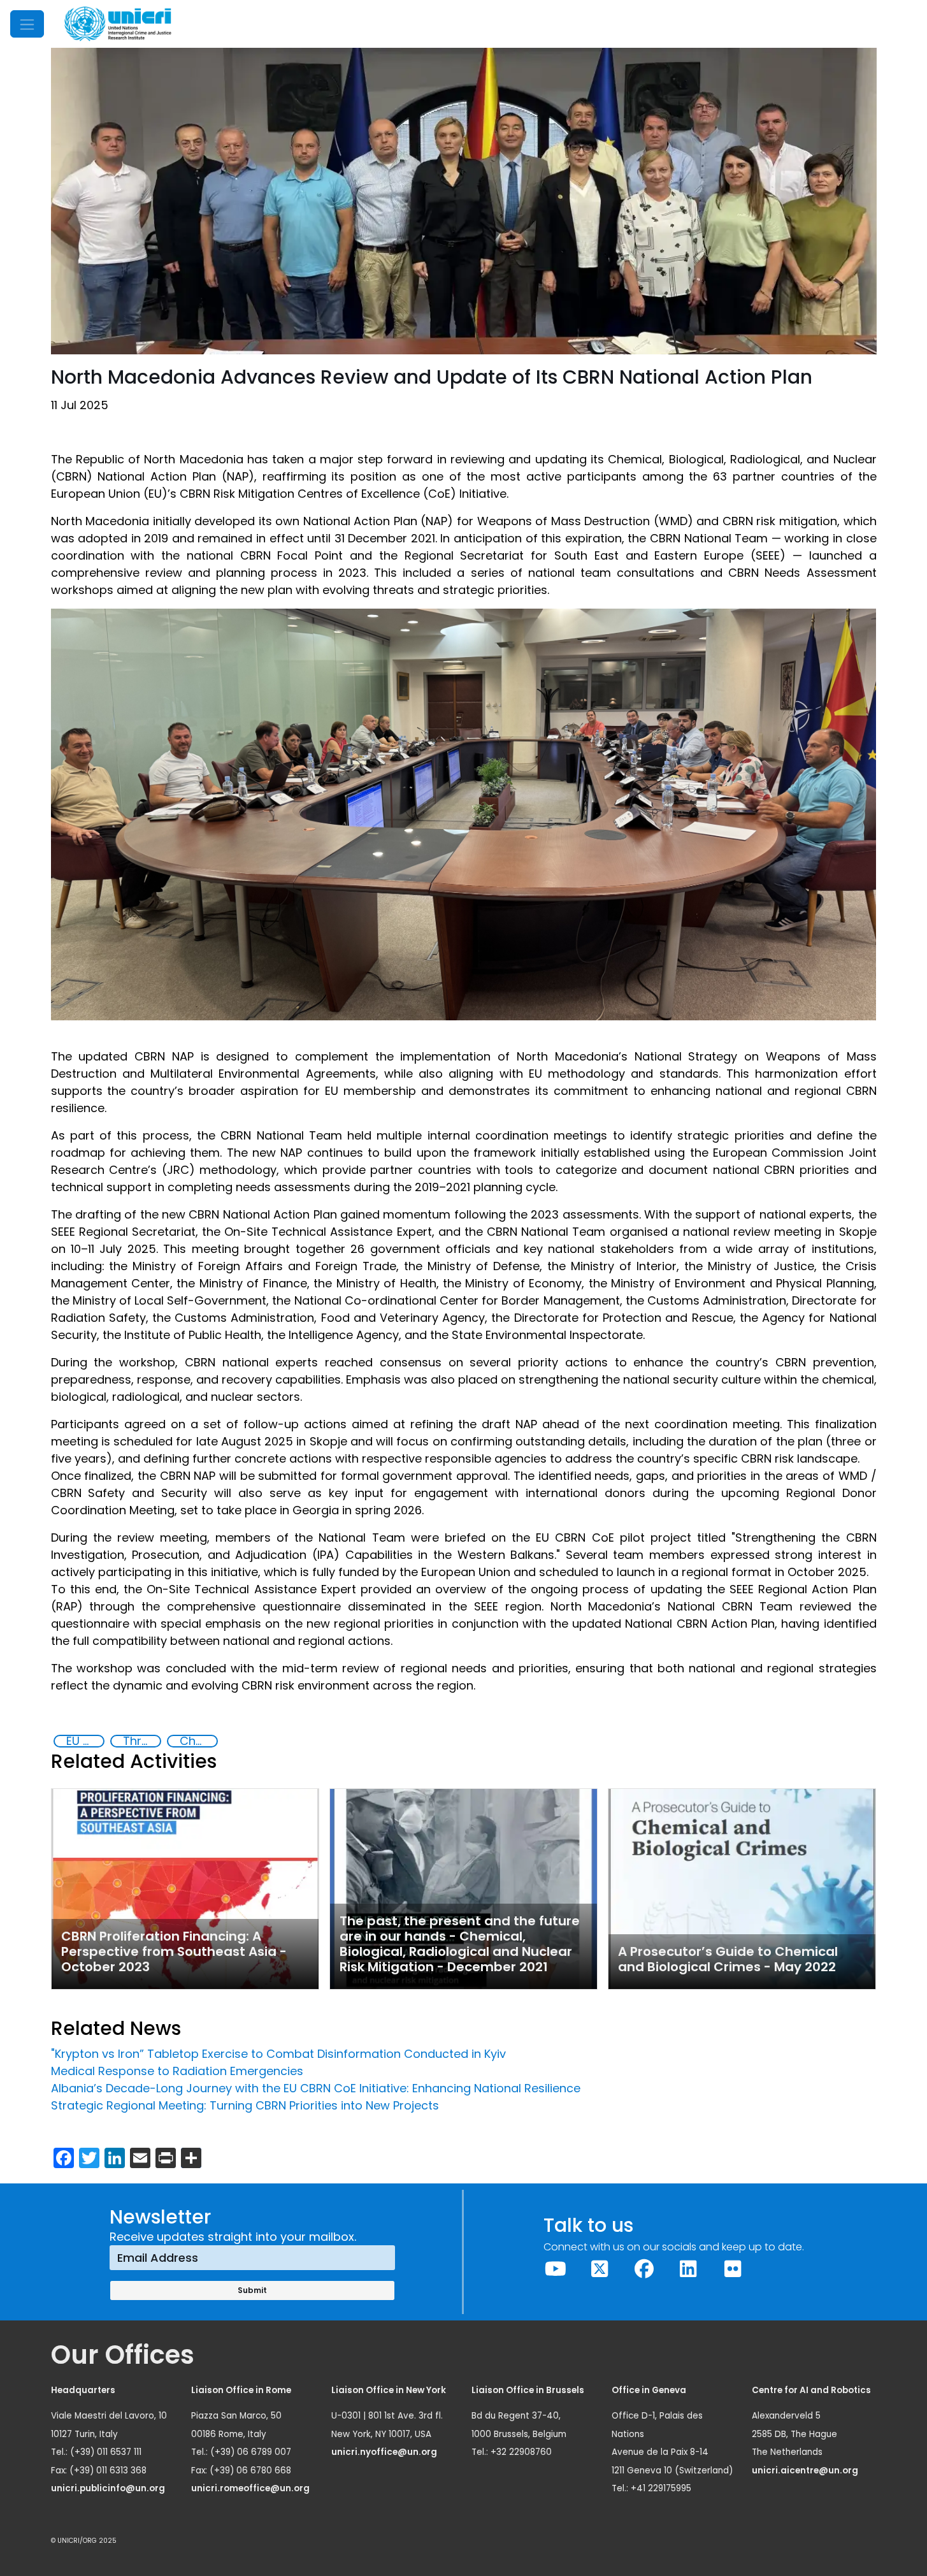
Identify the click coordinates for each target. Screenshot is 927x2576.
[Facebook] (644, 2269)
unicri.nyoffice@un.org (385, 2452)
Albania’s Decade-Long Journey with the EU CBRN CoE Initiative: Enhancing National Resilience (316, 2088)
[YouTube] (556, 2269)
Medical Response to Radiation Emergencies (177, 2071)
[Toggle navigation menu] (27, 24)
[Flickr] (733, 2269)
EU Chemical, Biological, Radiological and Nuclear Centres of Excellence (85, 1741)
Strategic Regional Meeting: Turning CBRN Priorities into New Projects (245, 2105)
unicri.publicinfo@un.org (109, 2488)
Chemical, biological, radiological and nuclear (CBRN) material (198, 1741)
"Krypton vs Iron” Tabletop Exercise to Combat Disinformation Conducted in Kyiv (278, 2054)
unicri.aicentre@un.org (806, 2471)
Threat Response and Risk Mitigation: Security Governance (141, 1741)
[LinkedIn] (689, 2269)
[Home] (118, 24)
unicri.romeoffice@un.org (251, 2488)
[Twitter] (600, 2269)
